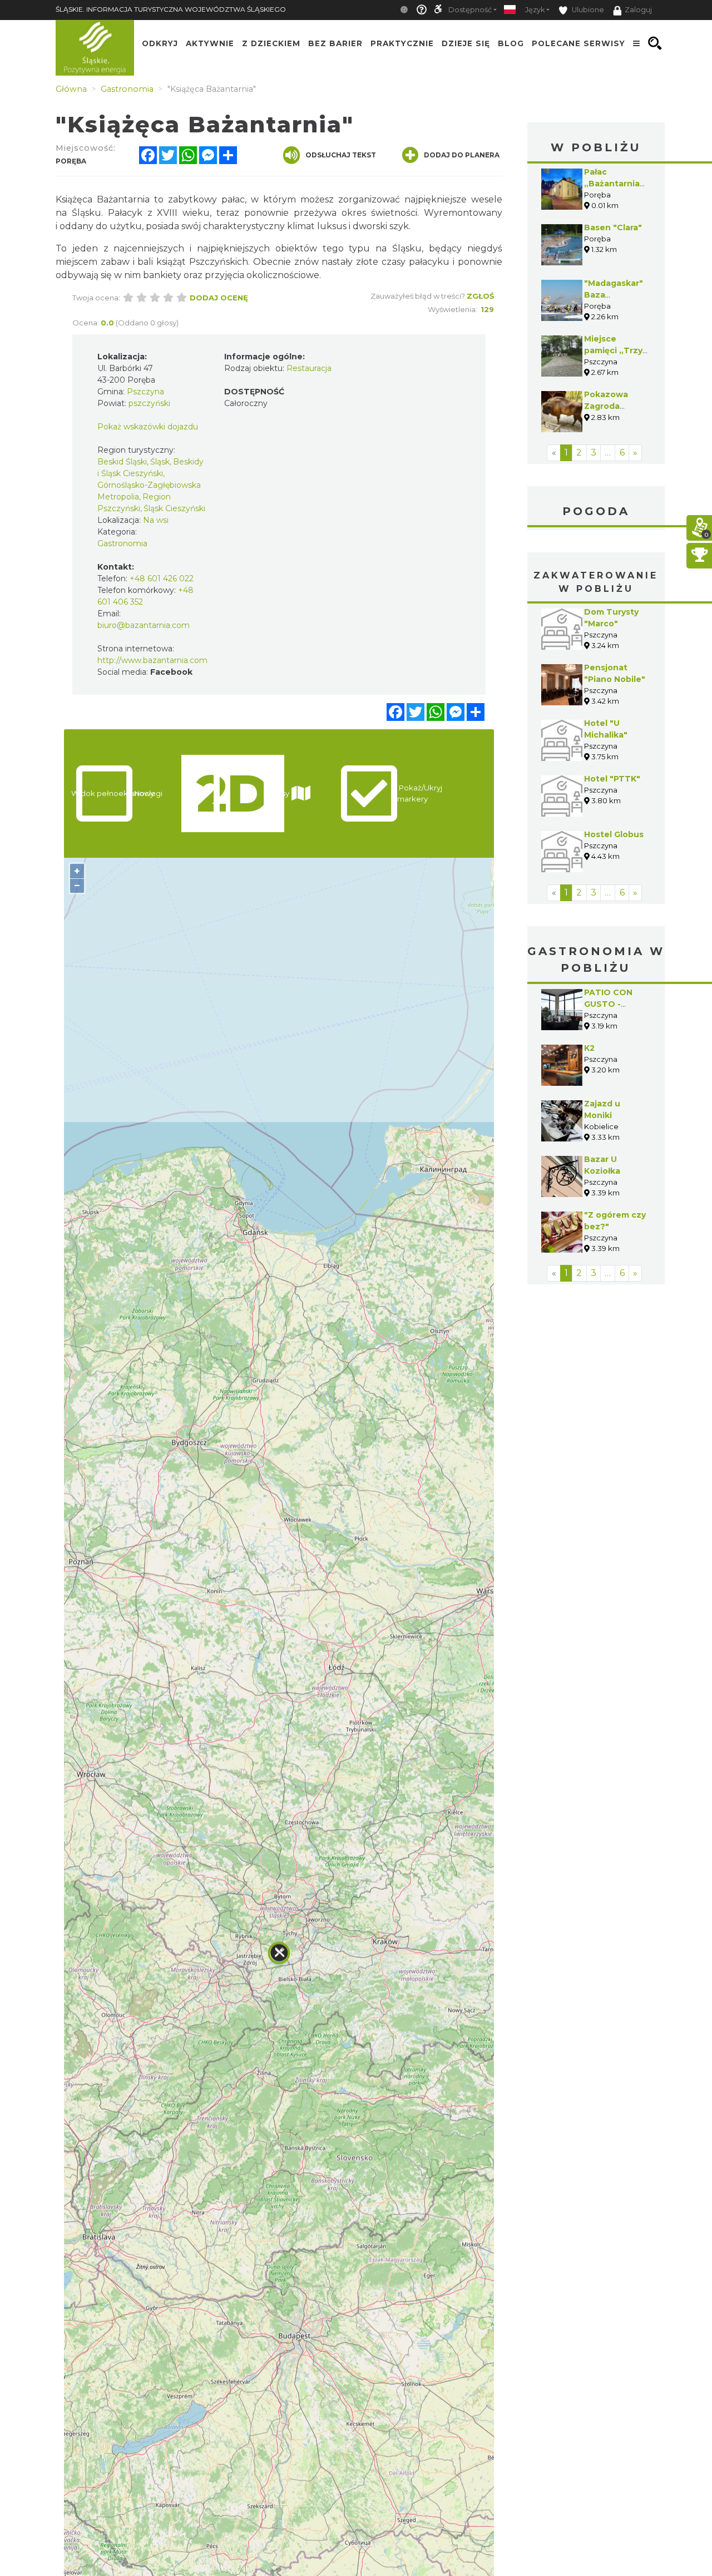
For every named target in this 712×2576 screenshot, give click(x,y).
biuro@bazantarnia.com (144, 625)
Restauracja (309, 368)
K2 (589, 1048)
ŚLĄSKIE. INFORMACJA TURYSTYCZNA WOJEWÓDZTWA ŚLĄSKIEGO (171, 9)
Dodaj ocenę (219, 298)
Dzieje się (466, 43)
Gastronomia (122, 543)
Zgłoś (480, 296)
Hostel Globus (614, 834)
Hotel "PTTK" (612, 779)
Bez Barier (335, 43)
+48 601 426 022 (162, 579)
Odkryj (160, 43)
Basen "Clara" (613, 228)
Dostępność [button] (470, 10)
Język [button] (535, 10)
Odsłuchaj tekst (341, 155)
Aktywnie (210, 43)
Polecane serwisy (578, 43)
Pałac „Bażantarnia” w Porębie (614, 184)
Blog (511, 43)
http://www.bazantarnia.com (152, 660)
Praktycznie (402, 43)
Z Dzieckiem (271, 43)
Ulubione (587, 10)
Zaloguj (638, 10)
